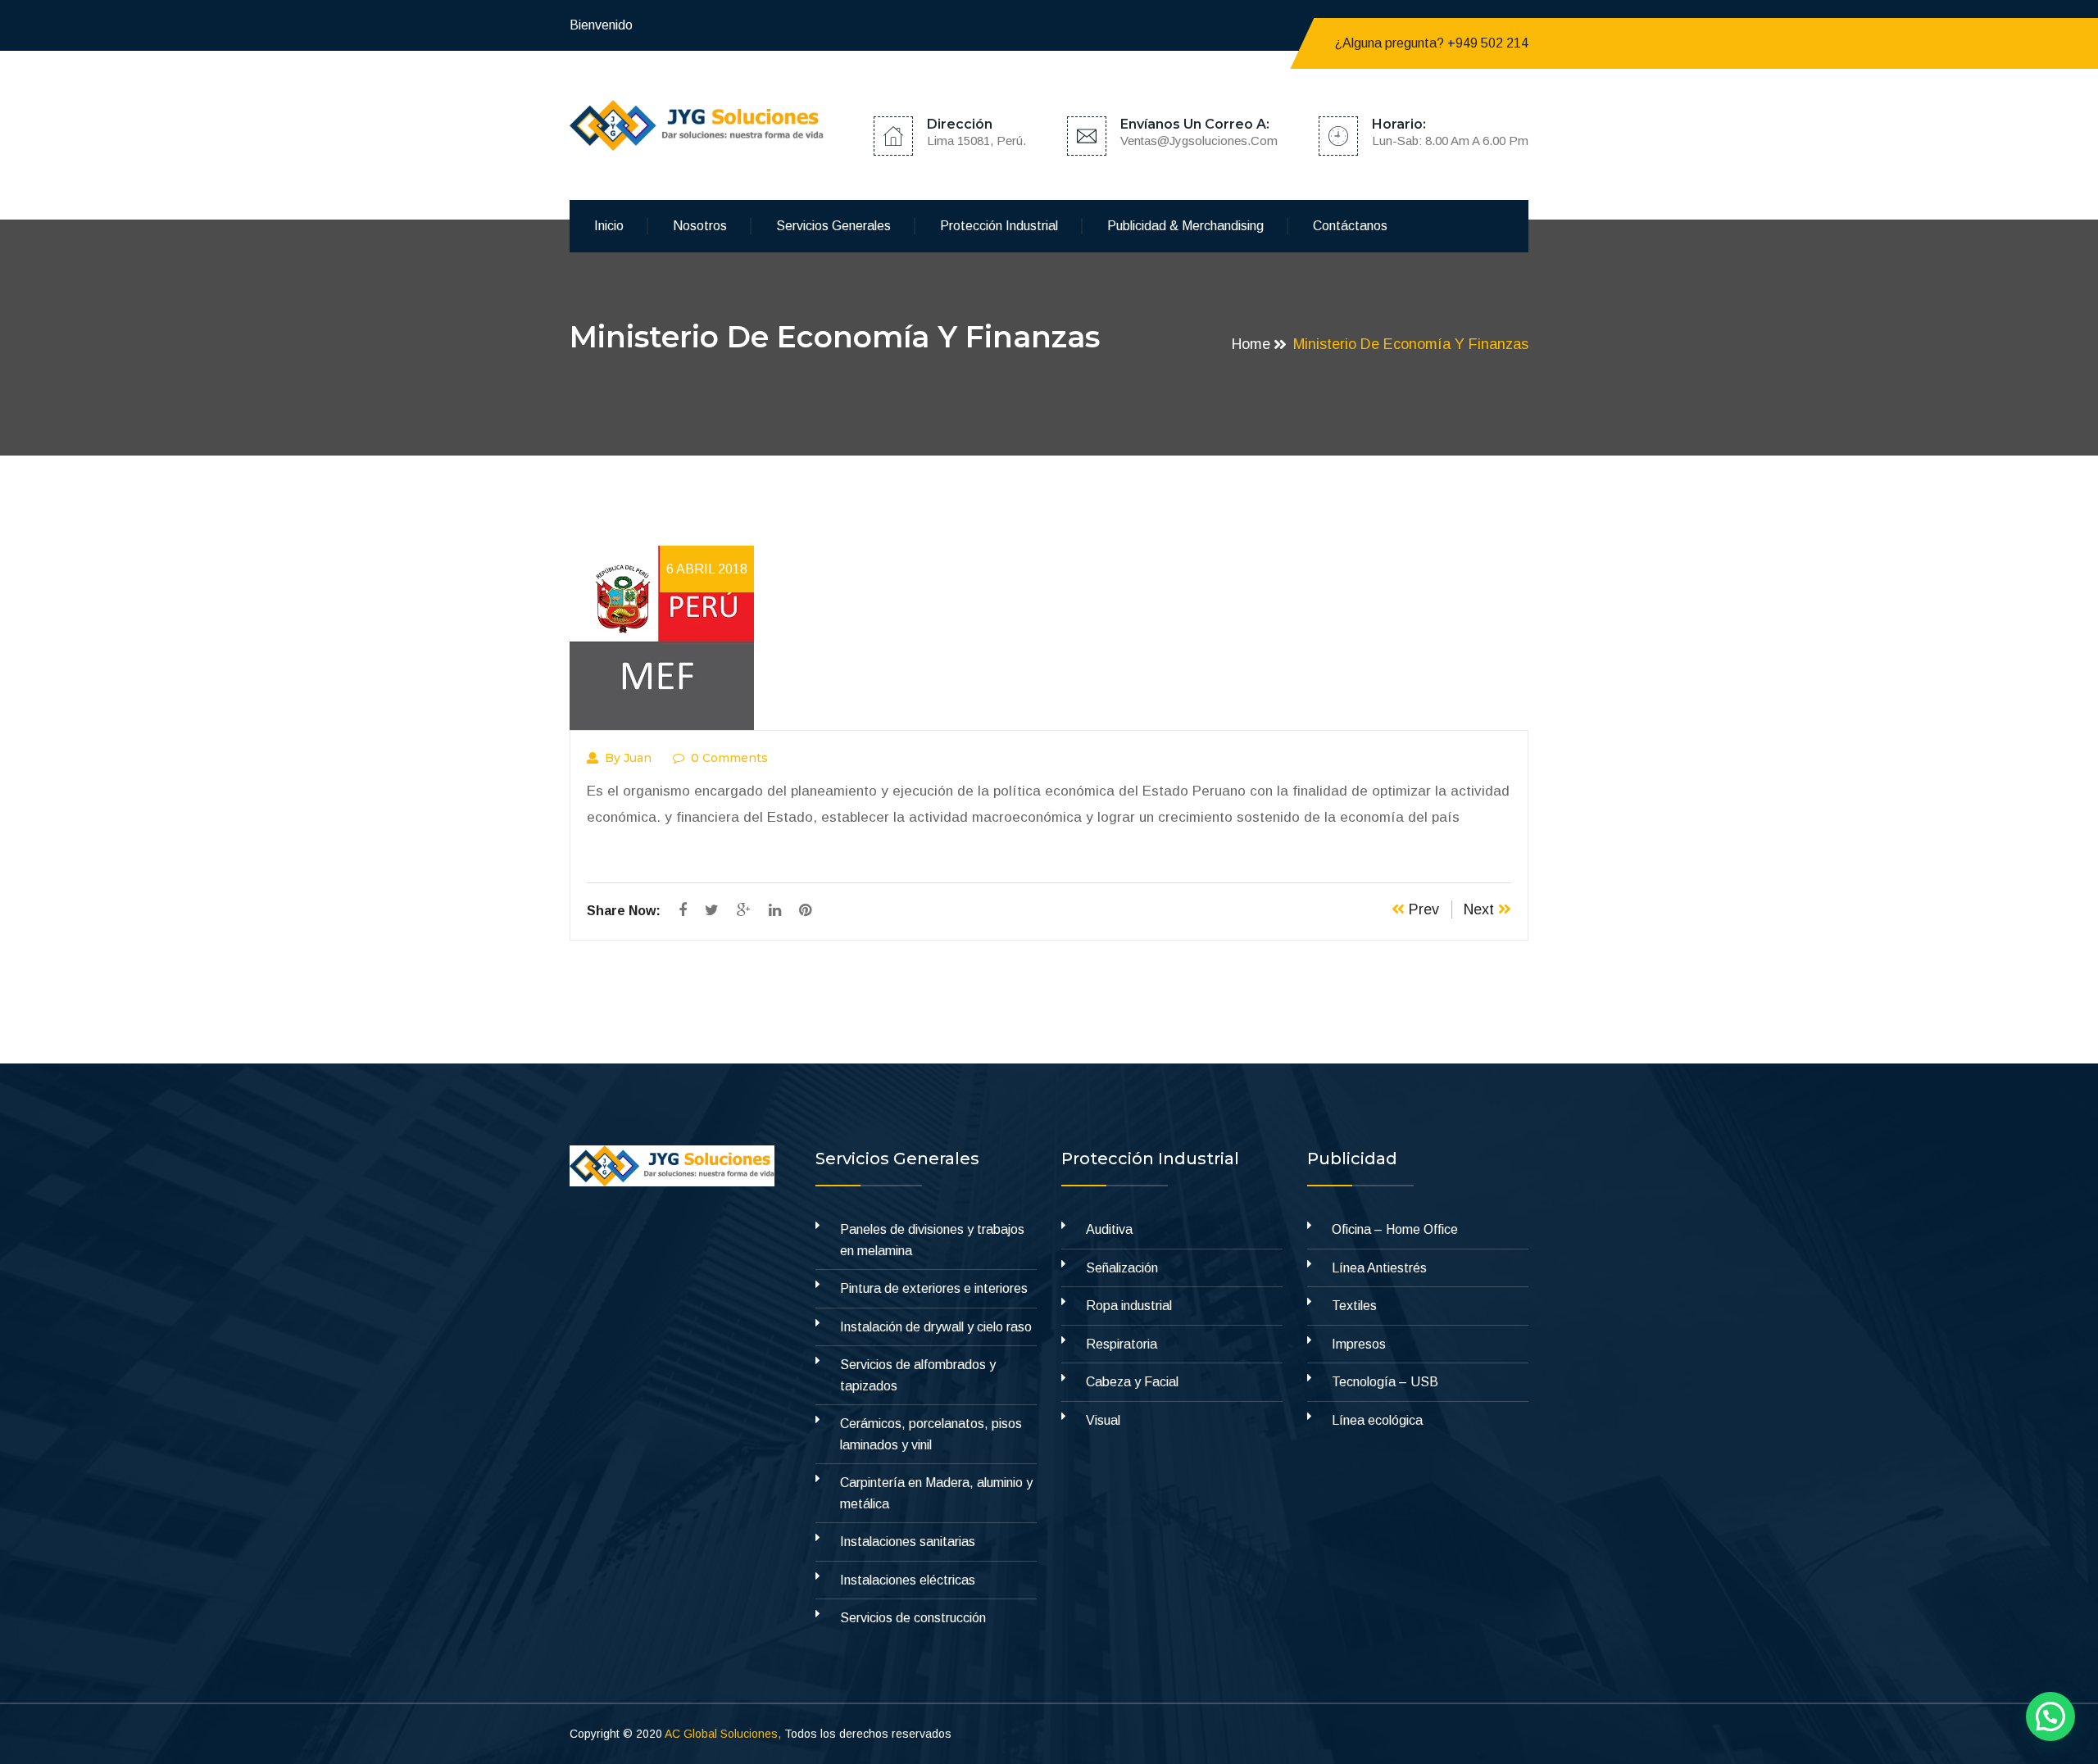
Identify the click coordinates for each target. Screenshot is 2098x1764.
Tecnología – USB (1385, 1382)
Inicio (609, 226)
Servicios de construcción (913, 1618)
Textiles (1354, 1306)
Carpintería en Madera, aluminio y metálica (936, 1493)
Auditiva (1109, 1229)
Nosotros (700, 226)
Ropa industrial (1129, 1306)
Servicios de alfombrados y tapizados (918, 1375)
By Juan (628, 758)
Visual (1103, 1420)
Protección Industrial (999, 226)
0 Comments (729, 758)
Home (1251, 344)
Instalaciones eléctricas (908, 1580)
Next (1481, 909)
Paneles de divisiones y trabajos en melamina (932, 1240)
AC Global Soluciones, (723, 1734)
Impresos (1359, 1344)
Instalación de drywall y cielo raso (936, 1327)
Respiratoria (1122, 1344)
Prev (1422, 909)
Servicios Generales (833, 226)
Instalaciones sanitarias (908, 1542)
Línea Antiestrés (1379, 1268)
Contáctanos (1350, 226)
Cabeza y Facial (1132, 1382)
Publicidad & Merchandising (1185, 226)
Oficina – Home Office (1395, 1229)
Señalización (1122, 1268)
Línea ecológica (1377, 1420)
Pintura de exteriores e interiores (934, 1288)
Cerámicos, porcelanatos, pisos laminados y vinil (931, 1434)
